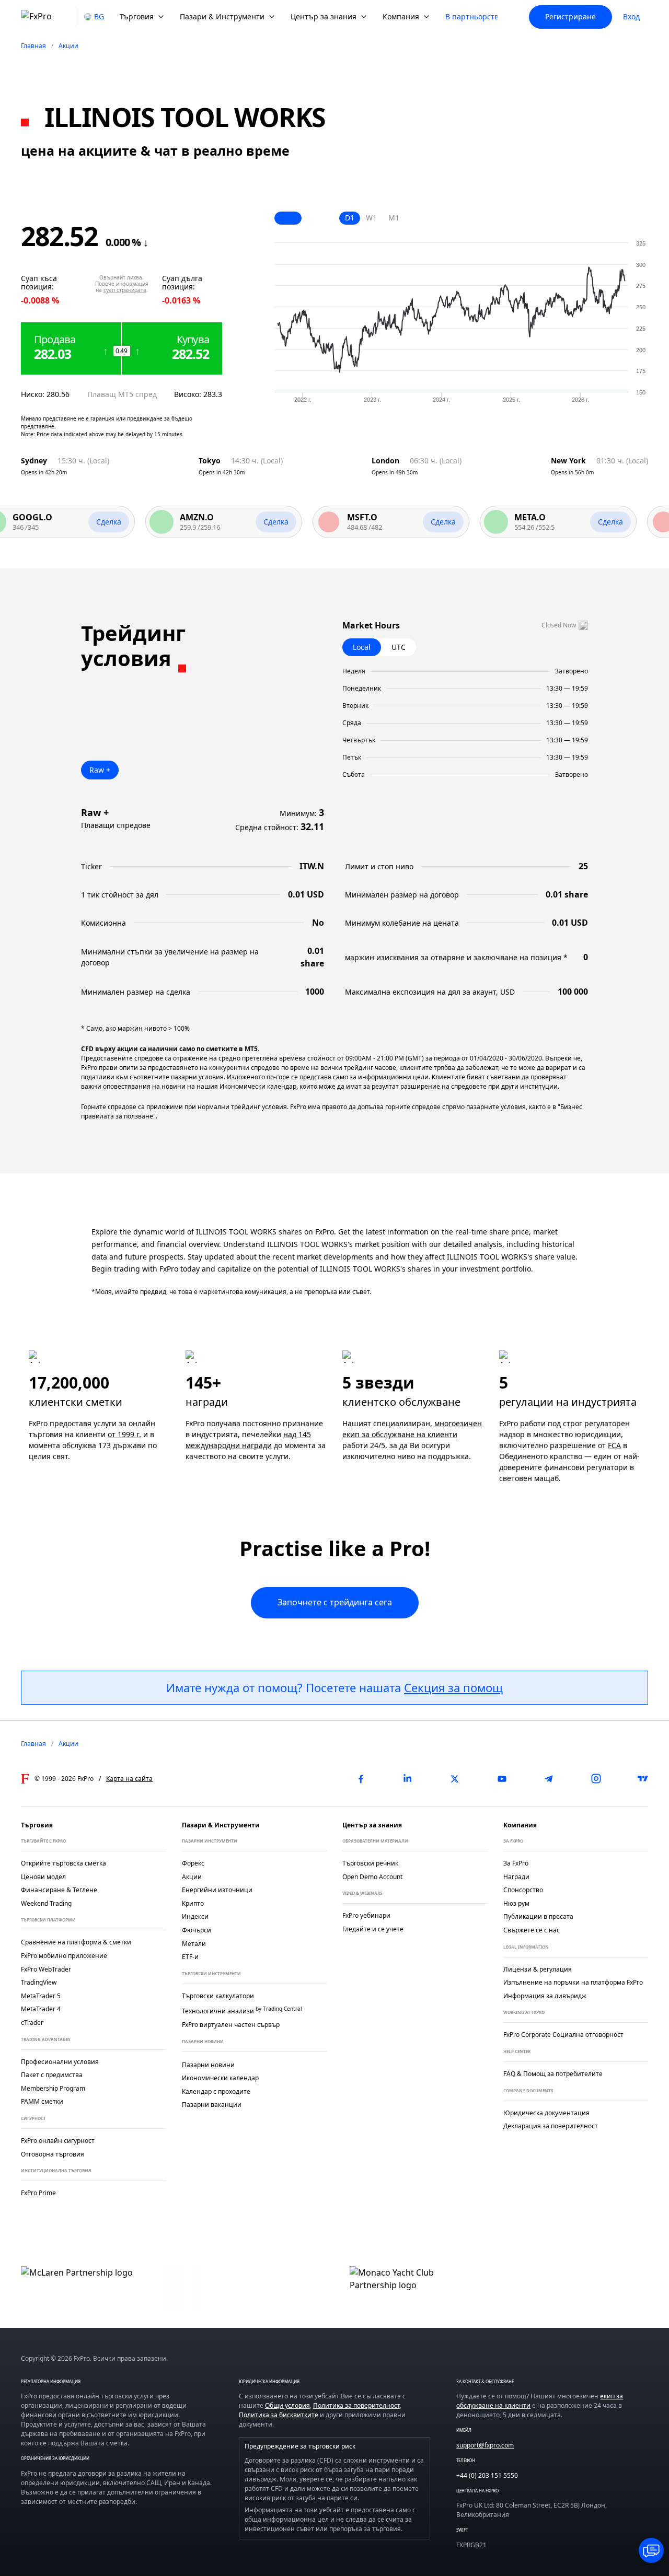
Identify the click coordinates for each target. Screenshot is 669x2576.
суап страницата (125, 290)
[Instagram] (596, 1779)
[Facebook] (361, 1779)
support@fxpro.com (485, 2445)
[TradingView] (643, 1779)
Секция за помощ (453, 1687)
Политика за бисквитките (279, 2415)
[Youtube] (502, 1779)
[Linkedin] (408, 1779)
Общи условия (287, 2405)
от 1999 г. (124, 1434)
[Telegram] (549, 1779)
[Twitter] (455, 1779)
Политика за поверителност (356, 2405)
